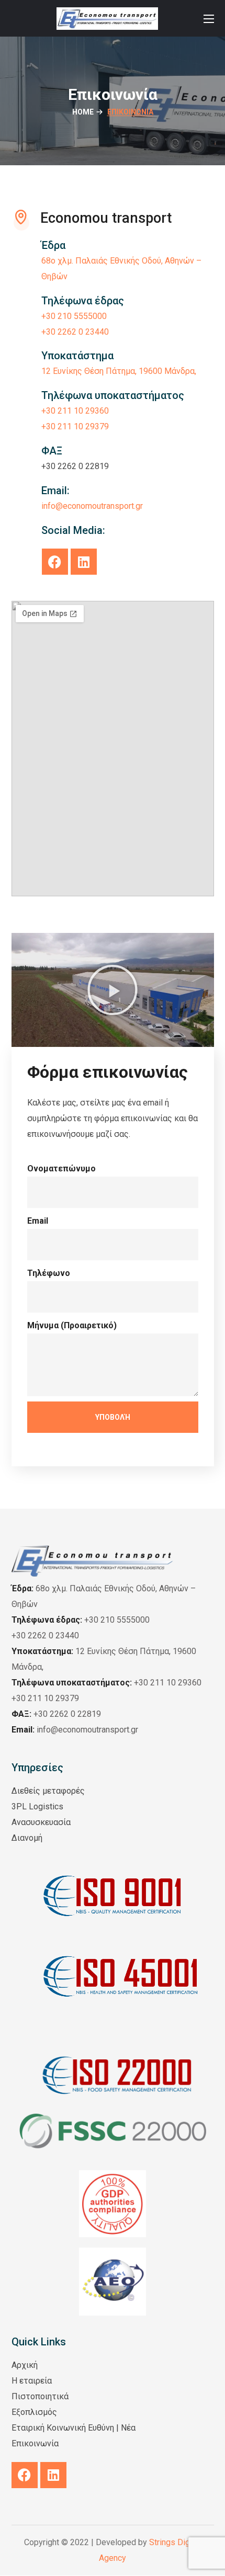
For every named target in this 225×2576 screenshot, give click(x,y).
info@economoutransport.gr (75, 1730)
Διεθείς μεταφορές (48, 1791)
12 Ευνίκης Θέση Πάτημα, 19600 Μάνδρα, (119, 371)
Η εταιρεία (32, 2381)
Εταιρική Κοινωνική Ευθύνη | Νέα (74, 2428)
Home (83, 112)
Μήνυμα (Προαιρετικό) (72, 1325)
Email (38, 1221)
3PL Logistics (37, 1806)
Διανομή (27, 1838)
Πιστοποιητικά (40, 2396)
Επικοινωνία (35, 2443)
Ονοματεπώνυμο (61, 1169)
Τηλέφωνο (49, 1273)
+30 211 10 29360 (75, 411)
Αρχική (25, 2365)
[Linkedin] (84, 562)
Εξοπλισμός (34, 2412)
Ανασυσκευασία (41, 1822)
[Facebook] (55, 562)
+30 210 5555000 (74, 316)
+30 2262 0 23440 (75, 332)
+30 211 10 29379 (75, 426)
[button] (113, 990)
